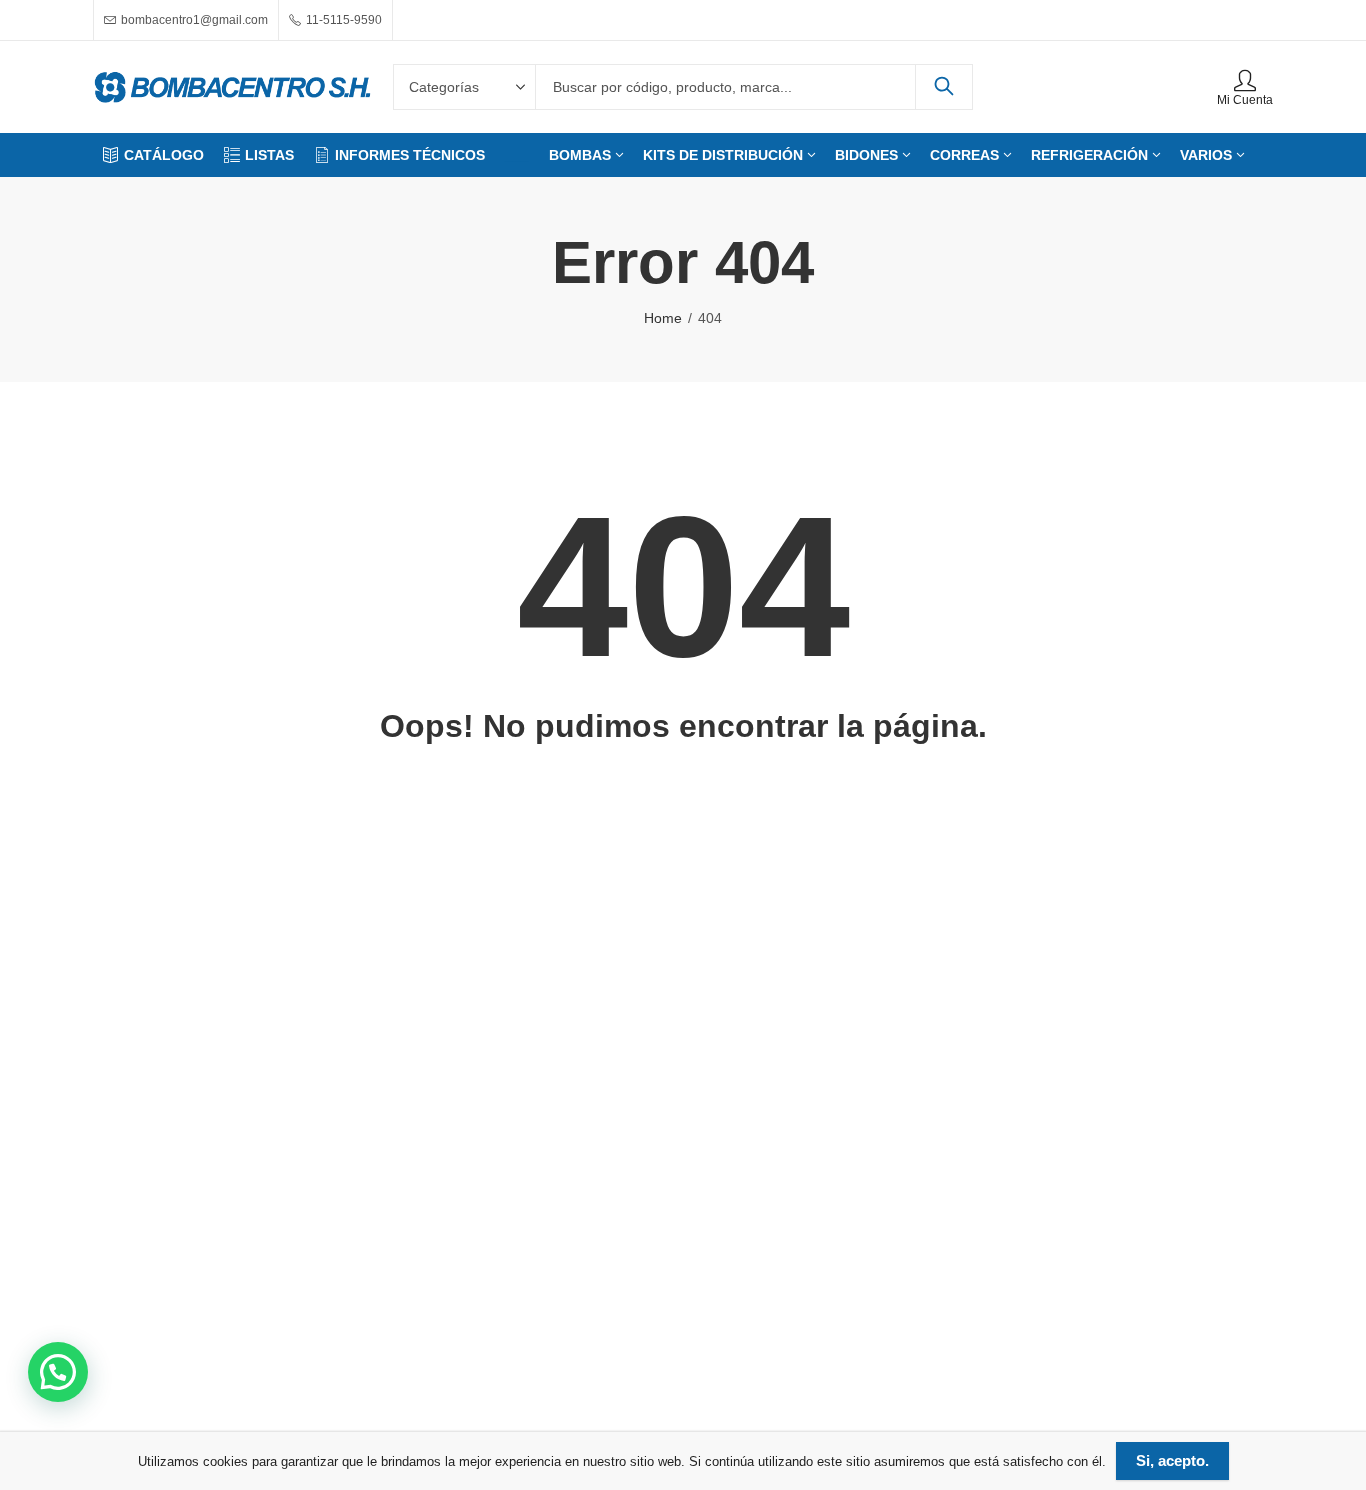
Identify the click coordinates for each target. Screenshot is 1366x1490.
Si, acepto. (1172, 1460)
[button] (58, 1372)
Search (944, 87)
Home (663, 318)
